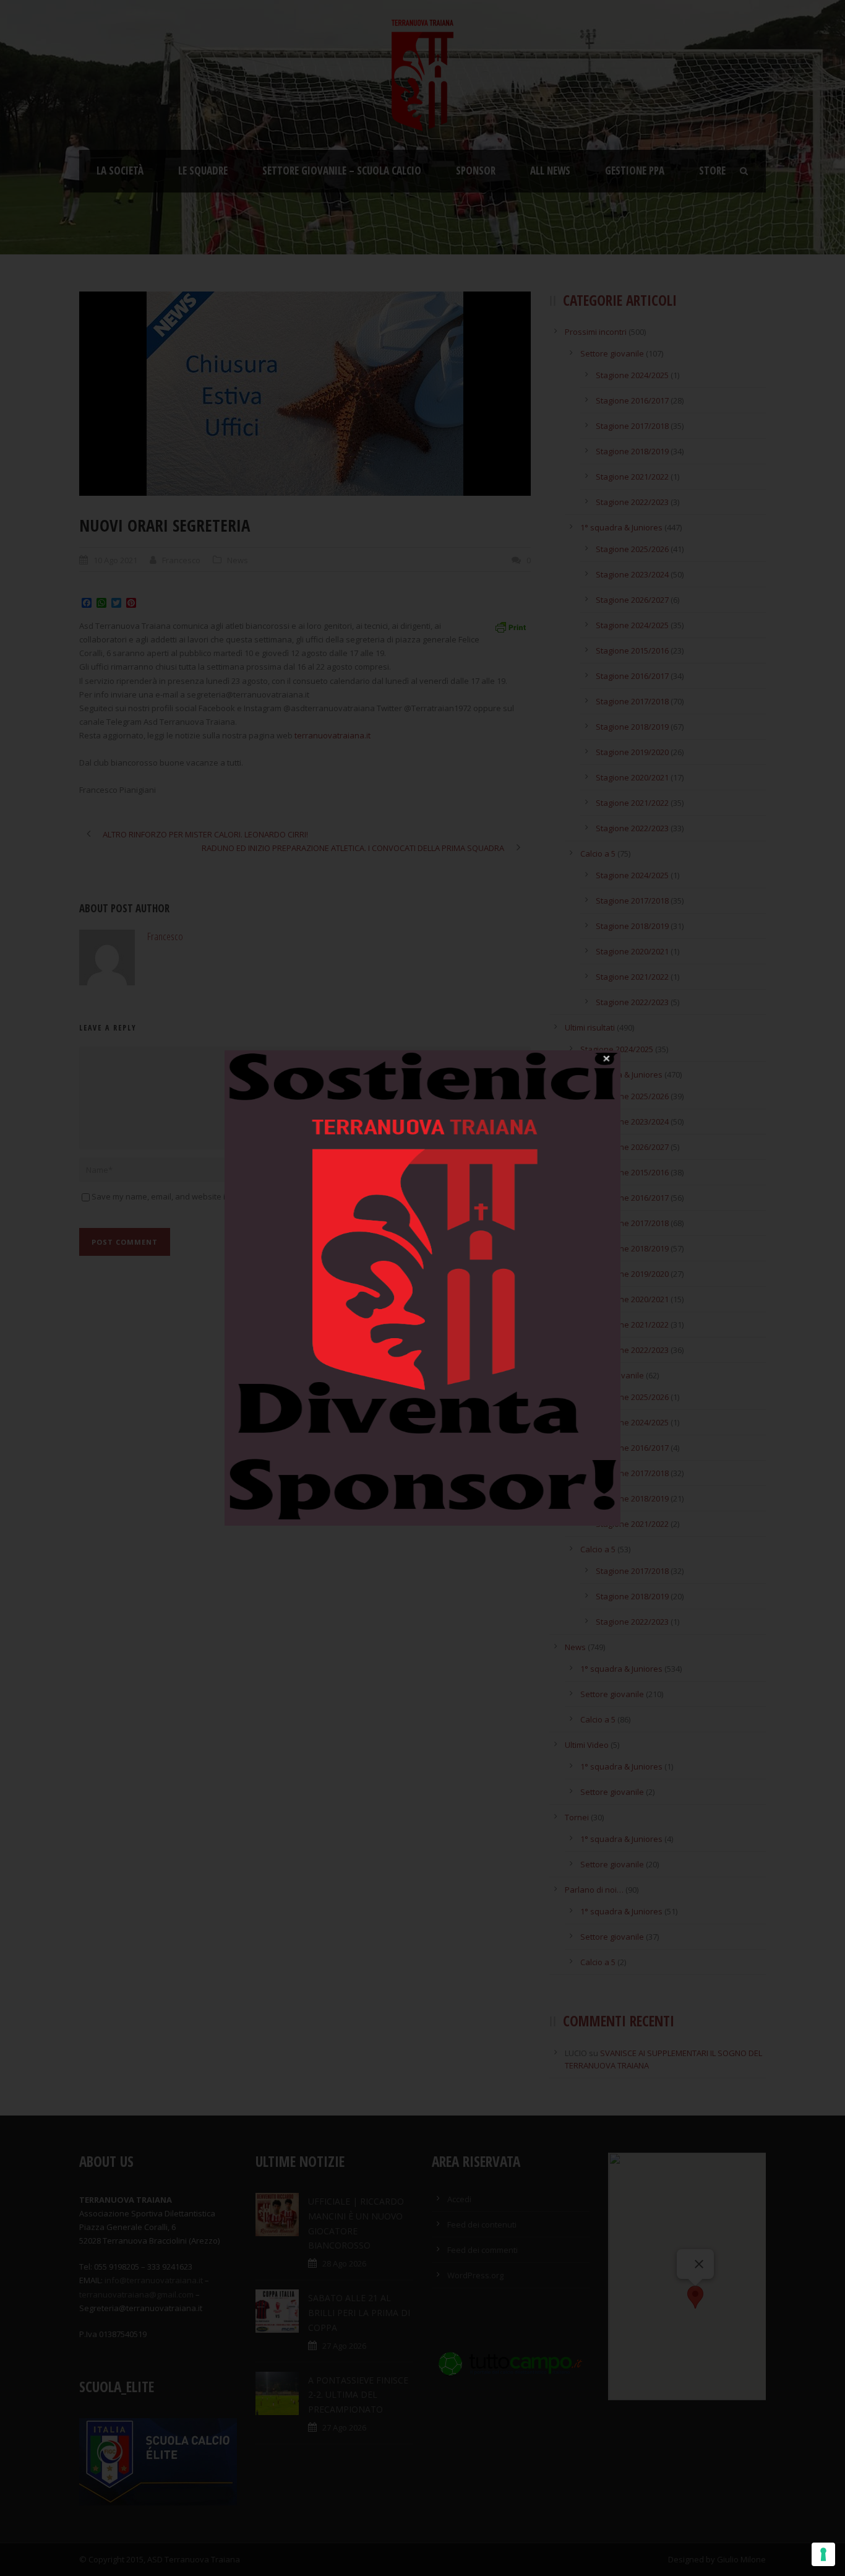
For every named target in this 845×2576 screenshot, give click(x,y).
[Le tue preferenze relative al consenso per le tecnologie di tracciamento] (823, 2554)
